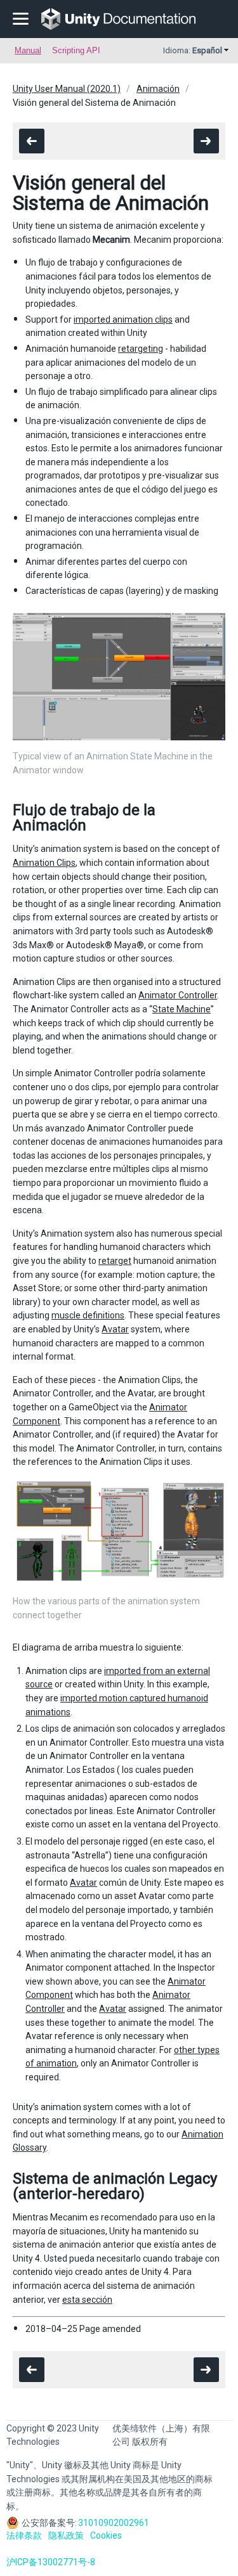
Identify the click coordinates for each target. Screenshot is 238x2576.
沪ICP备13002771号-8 (51, 2562)
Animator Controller (178, 995)
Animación (158, 89)
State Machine (182, 1009)
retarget (115, 1261)
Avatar (115, 1329)
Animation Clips (44, 863)
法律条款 (24, 2535)
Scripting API (76, 50)
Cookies (106, 2535)
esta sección (87, 2300)
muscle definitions (88, 1315)
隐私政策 (66, 2535)
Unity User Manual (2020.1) (67, 89)
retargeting (141, 349)
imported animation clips (123, 319)
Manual (28, 50)
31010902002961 (114, 2523)
